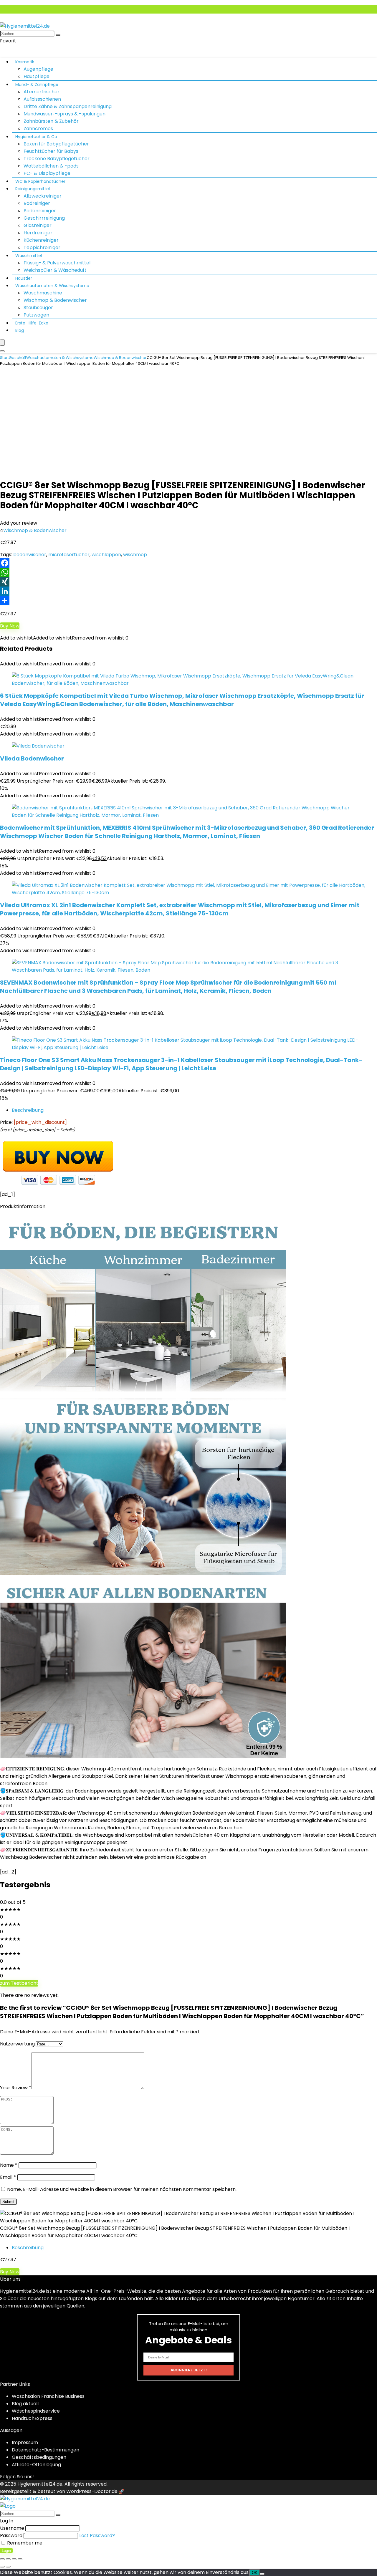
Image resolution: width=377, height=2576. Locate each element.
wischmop (135, 555)
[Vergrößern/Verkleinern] (2, 2559)
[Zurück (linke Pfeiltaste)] (2, 2567)
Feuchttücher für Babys (51, 151)
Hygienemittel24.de (40, 2484)
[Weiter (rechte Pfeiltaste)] (8, 2567)
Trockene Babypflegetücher (57, 159)
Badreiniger (37, 203)
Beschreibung (28, 1110)
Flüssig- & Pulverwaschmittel (57, 263)
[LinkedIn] (188, 591)
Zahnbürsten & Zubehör (51, 121)
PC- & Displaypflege (47, 173)
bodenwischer (30, 555)
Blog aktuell (25, 2404)
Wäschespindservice (36, 2411)
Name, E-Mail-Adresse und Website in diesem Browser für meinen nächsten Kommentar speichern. (122, 2189)
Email (8, 2177)
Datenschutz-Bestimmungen (46, 2450)
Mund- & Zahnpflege (37, 85)
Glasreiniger (38, 225)
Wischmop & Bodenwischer (55, 300)
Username (12, 2528)
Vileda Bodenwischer (32, 758)
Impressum (25, 2442)
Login (6, 2551)
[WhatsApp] (188, 572)
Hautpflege (37, 76)
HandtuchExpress (32, 2418)
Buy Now (10, 626)
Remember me (24, 2543)
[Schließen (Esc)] (20, 2559)
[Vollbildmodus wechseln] (8, 2559)
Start (4, 358)
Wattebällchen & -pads (51, 166)
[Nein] (262, 2574)
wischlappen (106, 555)
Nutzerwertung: (18, 2044)
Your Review (16, 2088)
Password (11, 2536)
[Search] (2, 351)
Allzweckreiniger (43, 196)
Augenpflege (38, 69)
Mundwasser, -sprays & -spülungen (65, 114)
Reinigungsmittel (33, 189)
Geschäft (18, 358)
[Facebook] (188, 563)
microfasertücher (69, 555)
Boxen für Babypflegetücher (56, 144)
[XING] (188, 582)
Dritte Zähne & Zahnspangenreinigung (68, 106)
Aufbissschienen (42, 99)
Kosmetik (25, 62)
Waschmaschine (43, 293)
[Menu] (2, 343)
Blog (20, 330)
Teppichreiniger (42, 247)
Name (9, 2165)
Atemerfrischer (42, 92)
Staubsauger (38, 308)
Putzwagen (36, 315)
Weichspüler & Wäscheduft (55, 270)
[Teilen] (188, 601)
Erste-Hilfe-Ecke (32, 323)
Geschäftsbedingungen (39, 2457)
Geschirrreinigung (44, 218)
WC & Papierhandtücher (40, 181)
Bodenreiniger (40, 211)
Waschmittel (29, 256)
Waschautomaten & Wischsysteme (52, 286)
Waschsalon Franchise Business (48, 2396)
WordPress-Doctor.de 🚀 (95, 2491)
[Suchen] (58, 35)
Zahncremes (38, 129)
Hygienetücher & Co (36, 137)
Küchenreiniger (41, 240)
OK (255, 2573)
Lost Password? (97, 2536)
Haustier (24, 278)
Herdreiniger (38, 233)
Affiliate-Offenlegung (36, 2465)
